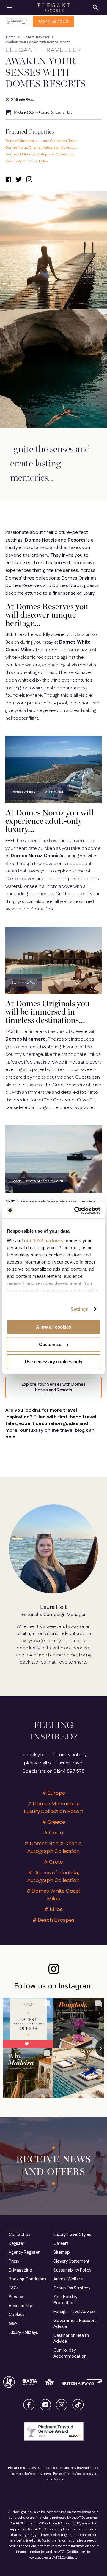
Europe (56, 1793)
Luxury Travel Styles (72, 2235)
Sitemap (62, 2253)
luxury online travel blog (58, 1430)
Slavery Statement (71, 2261)
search (95, 7)
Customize (50, 1344)
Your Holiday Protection (65, 2300)
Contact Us (19, 2235)
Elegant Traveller (36, 37)
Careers (61, 2244)
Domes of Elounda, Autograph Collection (39, 154)
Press (14, 2261)
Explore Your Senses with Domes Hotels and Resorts (54, 1387)
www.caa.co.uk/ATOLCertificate (53, 2558)
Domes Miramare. (26, 1039)
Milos (56, 1910)
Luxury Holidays (23, 2333)
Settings (80, 1309)
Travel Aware (53, 2480)
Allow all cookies (53, 1327)
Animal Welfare (68, 2279)
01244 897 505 (54, 22)
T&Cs (14, 2288)
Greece (56, 1822)
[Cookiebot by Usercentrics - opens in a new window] (75, 1210)
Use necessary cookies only (53, 1362)
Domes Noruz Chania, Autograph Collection (41, 148)
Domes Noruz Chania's (38, 856)
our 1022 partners (44, 1241)
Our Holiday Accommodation (70, 2353)
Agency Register (24, 2253)
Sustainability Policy (72, 2270)
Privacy (16, 2297)
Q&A (13, 2324)
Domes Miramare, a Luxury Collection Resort (42, 141)
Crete (56, 1862)
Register (16, 2244)
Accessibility (20, 2306)
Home (11, 37)
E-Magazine (20, 2270)
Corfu (56, 1833)
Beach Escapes (56, 1920)
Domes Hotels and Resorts (56, 540)
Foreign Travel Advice (74, 2312)
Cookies (16, 2315)
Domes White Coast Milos (26, 161)
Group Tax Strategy (72, 2288)
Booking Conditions (27, 2279)
